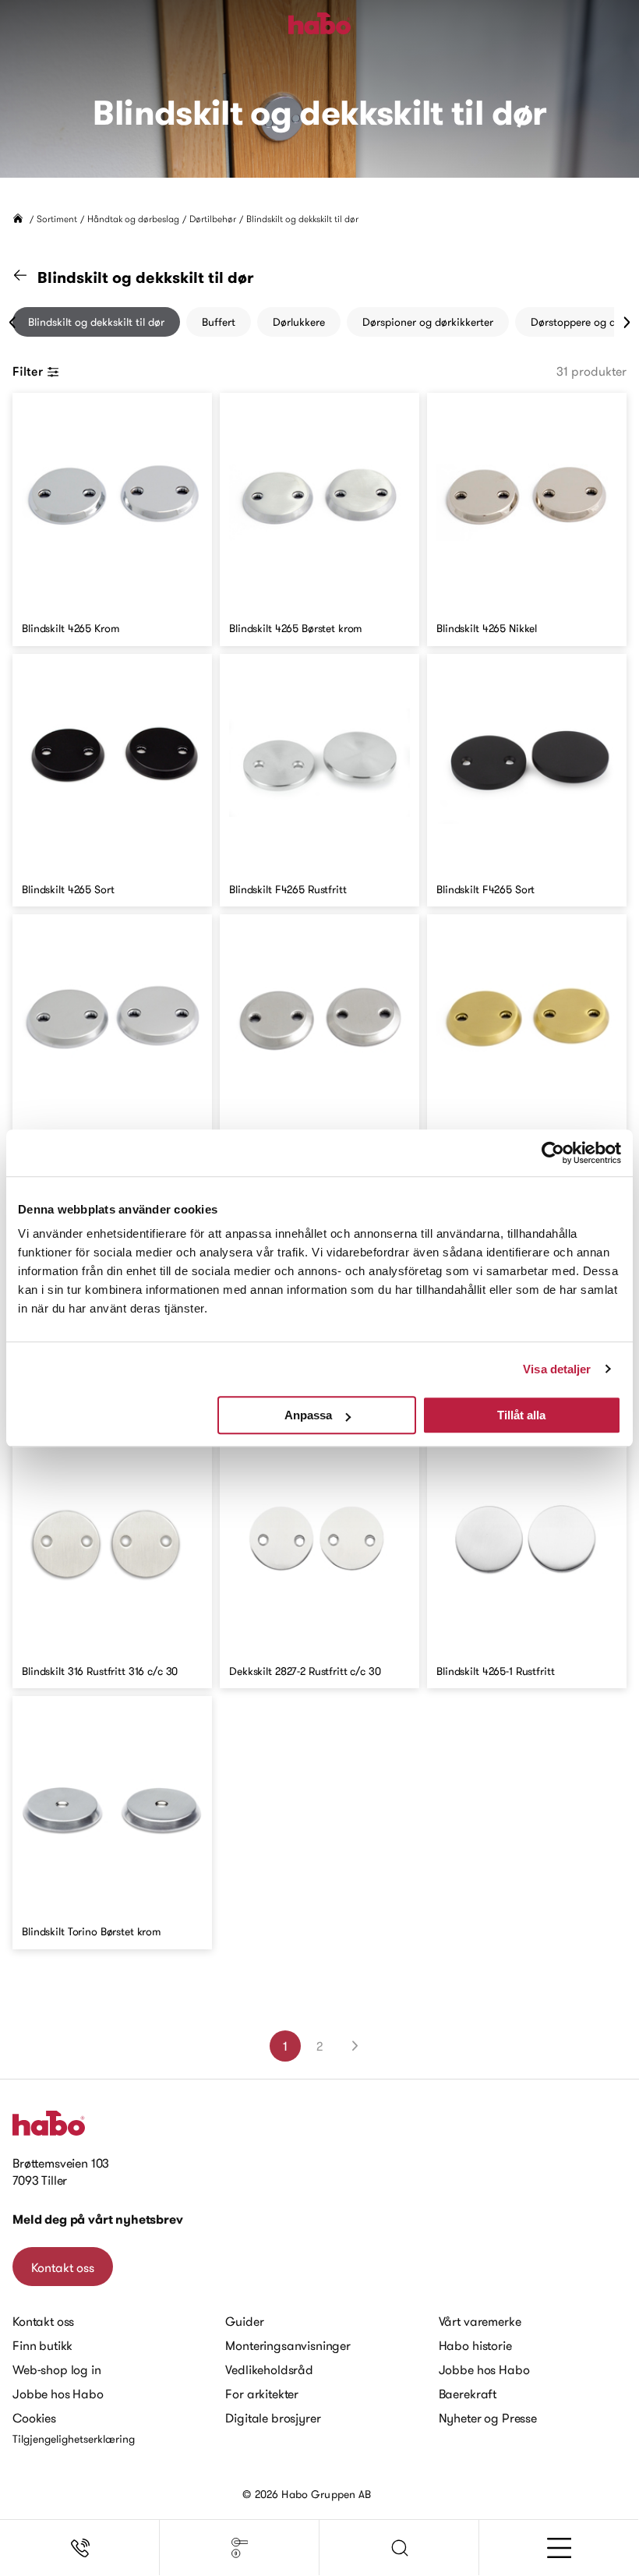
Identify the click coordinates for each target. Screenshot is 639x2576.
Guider (244, 2321)
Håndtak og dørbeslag (133, 219)
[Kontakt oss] (80, 2548)
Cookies (34, 2418)
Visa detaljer (557, 1369)
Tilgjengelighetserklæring (74, 2439)
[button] (399, 2548)
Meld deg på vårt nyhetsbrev (98, 2219)
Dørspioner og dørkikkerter (428, 322)
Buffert (219, 322)
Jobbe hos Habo (58, 2394)
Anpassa (308, 1415)
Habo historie (475, 2345)
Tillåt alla (521, 1415)
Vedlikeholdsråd (269, 2369)
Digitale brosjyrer (273, 2418)
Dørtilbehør (213, 219)
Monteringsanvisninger (288, 2345)
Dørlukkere (299, 322)
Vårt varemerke (480, 2321)
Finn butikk (42, 2345)
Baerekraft (468, 2394)
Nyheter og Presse (488, 2418)
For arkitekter (262, 2394)
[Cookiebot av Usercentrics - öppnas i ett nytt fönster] (553, 1153)
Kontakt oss (63, 2267)
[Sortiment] (240, 2548)
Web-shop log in (57, 2369)
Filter (28, 371)
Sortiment (57, 219)
